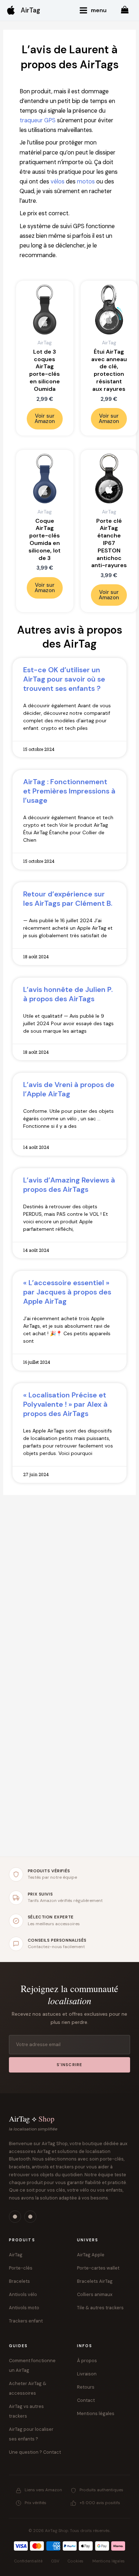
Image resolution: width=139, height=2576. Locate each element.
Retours (86, 2387)
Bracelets (19, 2281)
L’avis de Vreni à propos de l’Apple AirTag (69, 1089)
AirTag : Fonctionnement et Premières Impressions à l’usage (69, 791)
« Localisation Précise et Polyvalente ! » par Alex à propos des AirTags (65, 1404)
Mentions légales (96, 2413)
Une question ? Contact (35, 2452)
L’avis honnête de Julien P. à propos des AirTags (68, 994)
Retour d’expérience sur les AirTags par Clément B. (68, 899)
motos (86, 181)
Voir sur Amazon (45, 419)
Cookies (76, 2561)
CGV (55, 2561)
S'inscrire (70, 2065)
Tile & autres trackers (100, 2308)
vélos (58, 181)
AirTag (30, 10)
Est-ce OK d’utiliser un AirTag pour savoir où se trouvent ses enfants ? (64, 679)
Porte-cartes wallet (98, 2268)
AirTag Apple (91, 2255)
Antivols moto (24, 2308)
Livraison (87, 2374)
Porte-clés (21, 2268)
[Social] (15, 2217)
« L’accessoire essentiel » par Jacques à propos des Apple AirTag (67, 1292)
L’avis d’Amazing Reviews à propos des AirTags (69, 1185)
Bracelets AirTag (95, 2281)
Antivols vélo (23, 2294)
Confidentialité (28, 2561)
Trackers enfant (26, 2321)
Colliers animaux (95, 2294)
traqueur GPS (38, 120)
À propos (87, 2361)
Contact (86, 2400)
